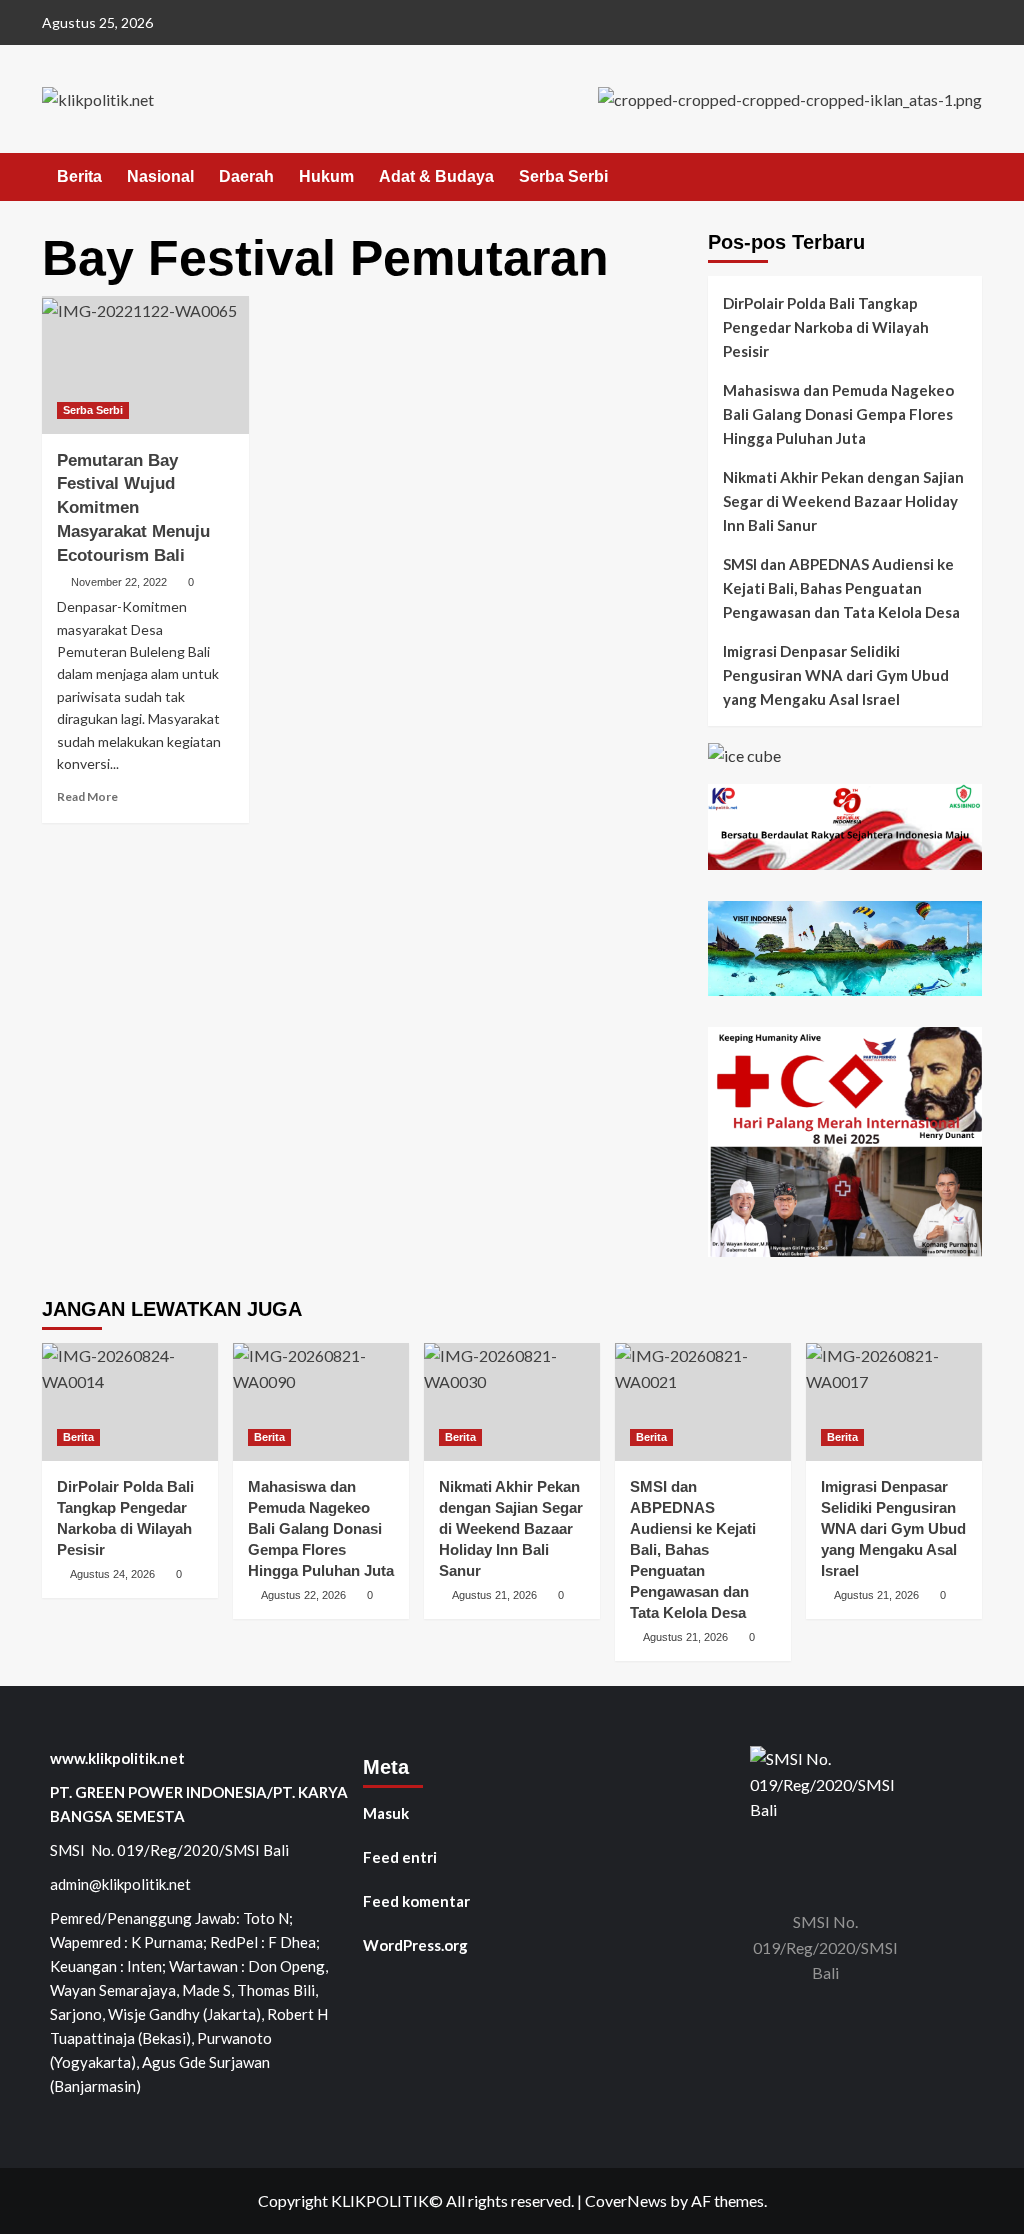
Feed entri (400, 1857)
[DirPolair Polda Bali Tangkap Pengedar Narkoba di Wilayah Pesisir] (130, 1401)
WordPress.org (415, 1945)
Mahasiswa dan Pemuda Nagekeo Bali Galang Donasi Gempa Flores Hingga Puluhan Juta (838, 414)
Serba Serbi (563, 176)
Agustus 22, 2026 (303, 1595)
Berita (79, 176)
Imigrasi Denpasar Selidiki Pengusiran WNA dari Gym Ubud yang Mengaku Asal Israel (836, 675)
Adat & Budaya (436, 176)
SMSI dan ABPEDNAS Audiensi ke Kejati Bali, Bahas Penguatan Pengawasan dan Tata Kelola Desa (841, 588)
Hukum (326, 176)
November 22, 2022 (119, 582)
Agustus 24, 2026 (112, 1574)
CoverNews (626, 2200)
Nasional (160, 176)
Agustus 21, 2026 (494, 1595)
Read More (87, 796)
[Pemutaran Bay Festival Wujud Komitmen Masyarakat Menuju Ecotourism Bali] (145, 365)
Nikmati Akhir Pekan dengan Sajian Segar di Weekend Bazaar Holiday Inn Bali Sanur (843, 501)
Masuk (386, 1813)
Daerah (246, 176)
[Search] (969, 177)
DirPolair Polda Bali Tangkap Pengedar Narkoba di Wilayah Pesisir (826, 327)
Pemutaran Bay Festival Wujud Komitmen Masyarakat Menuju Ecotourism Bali (133, 508)
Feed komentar (416, 1901)
